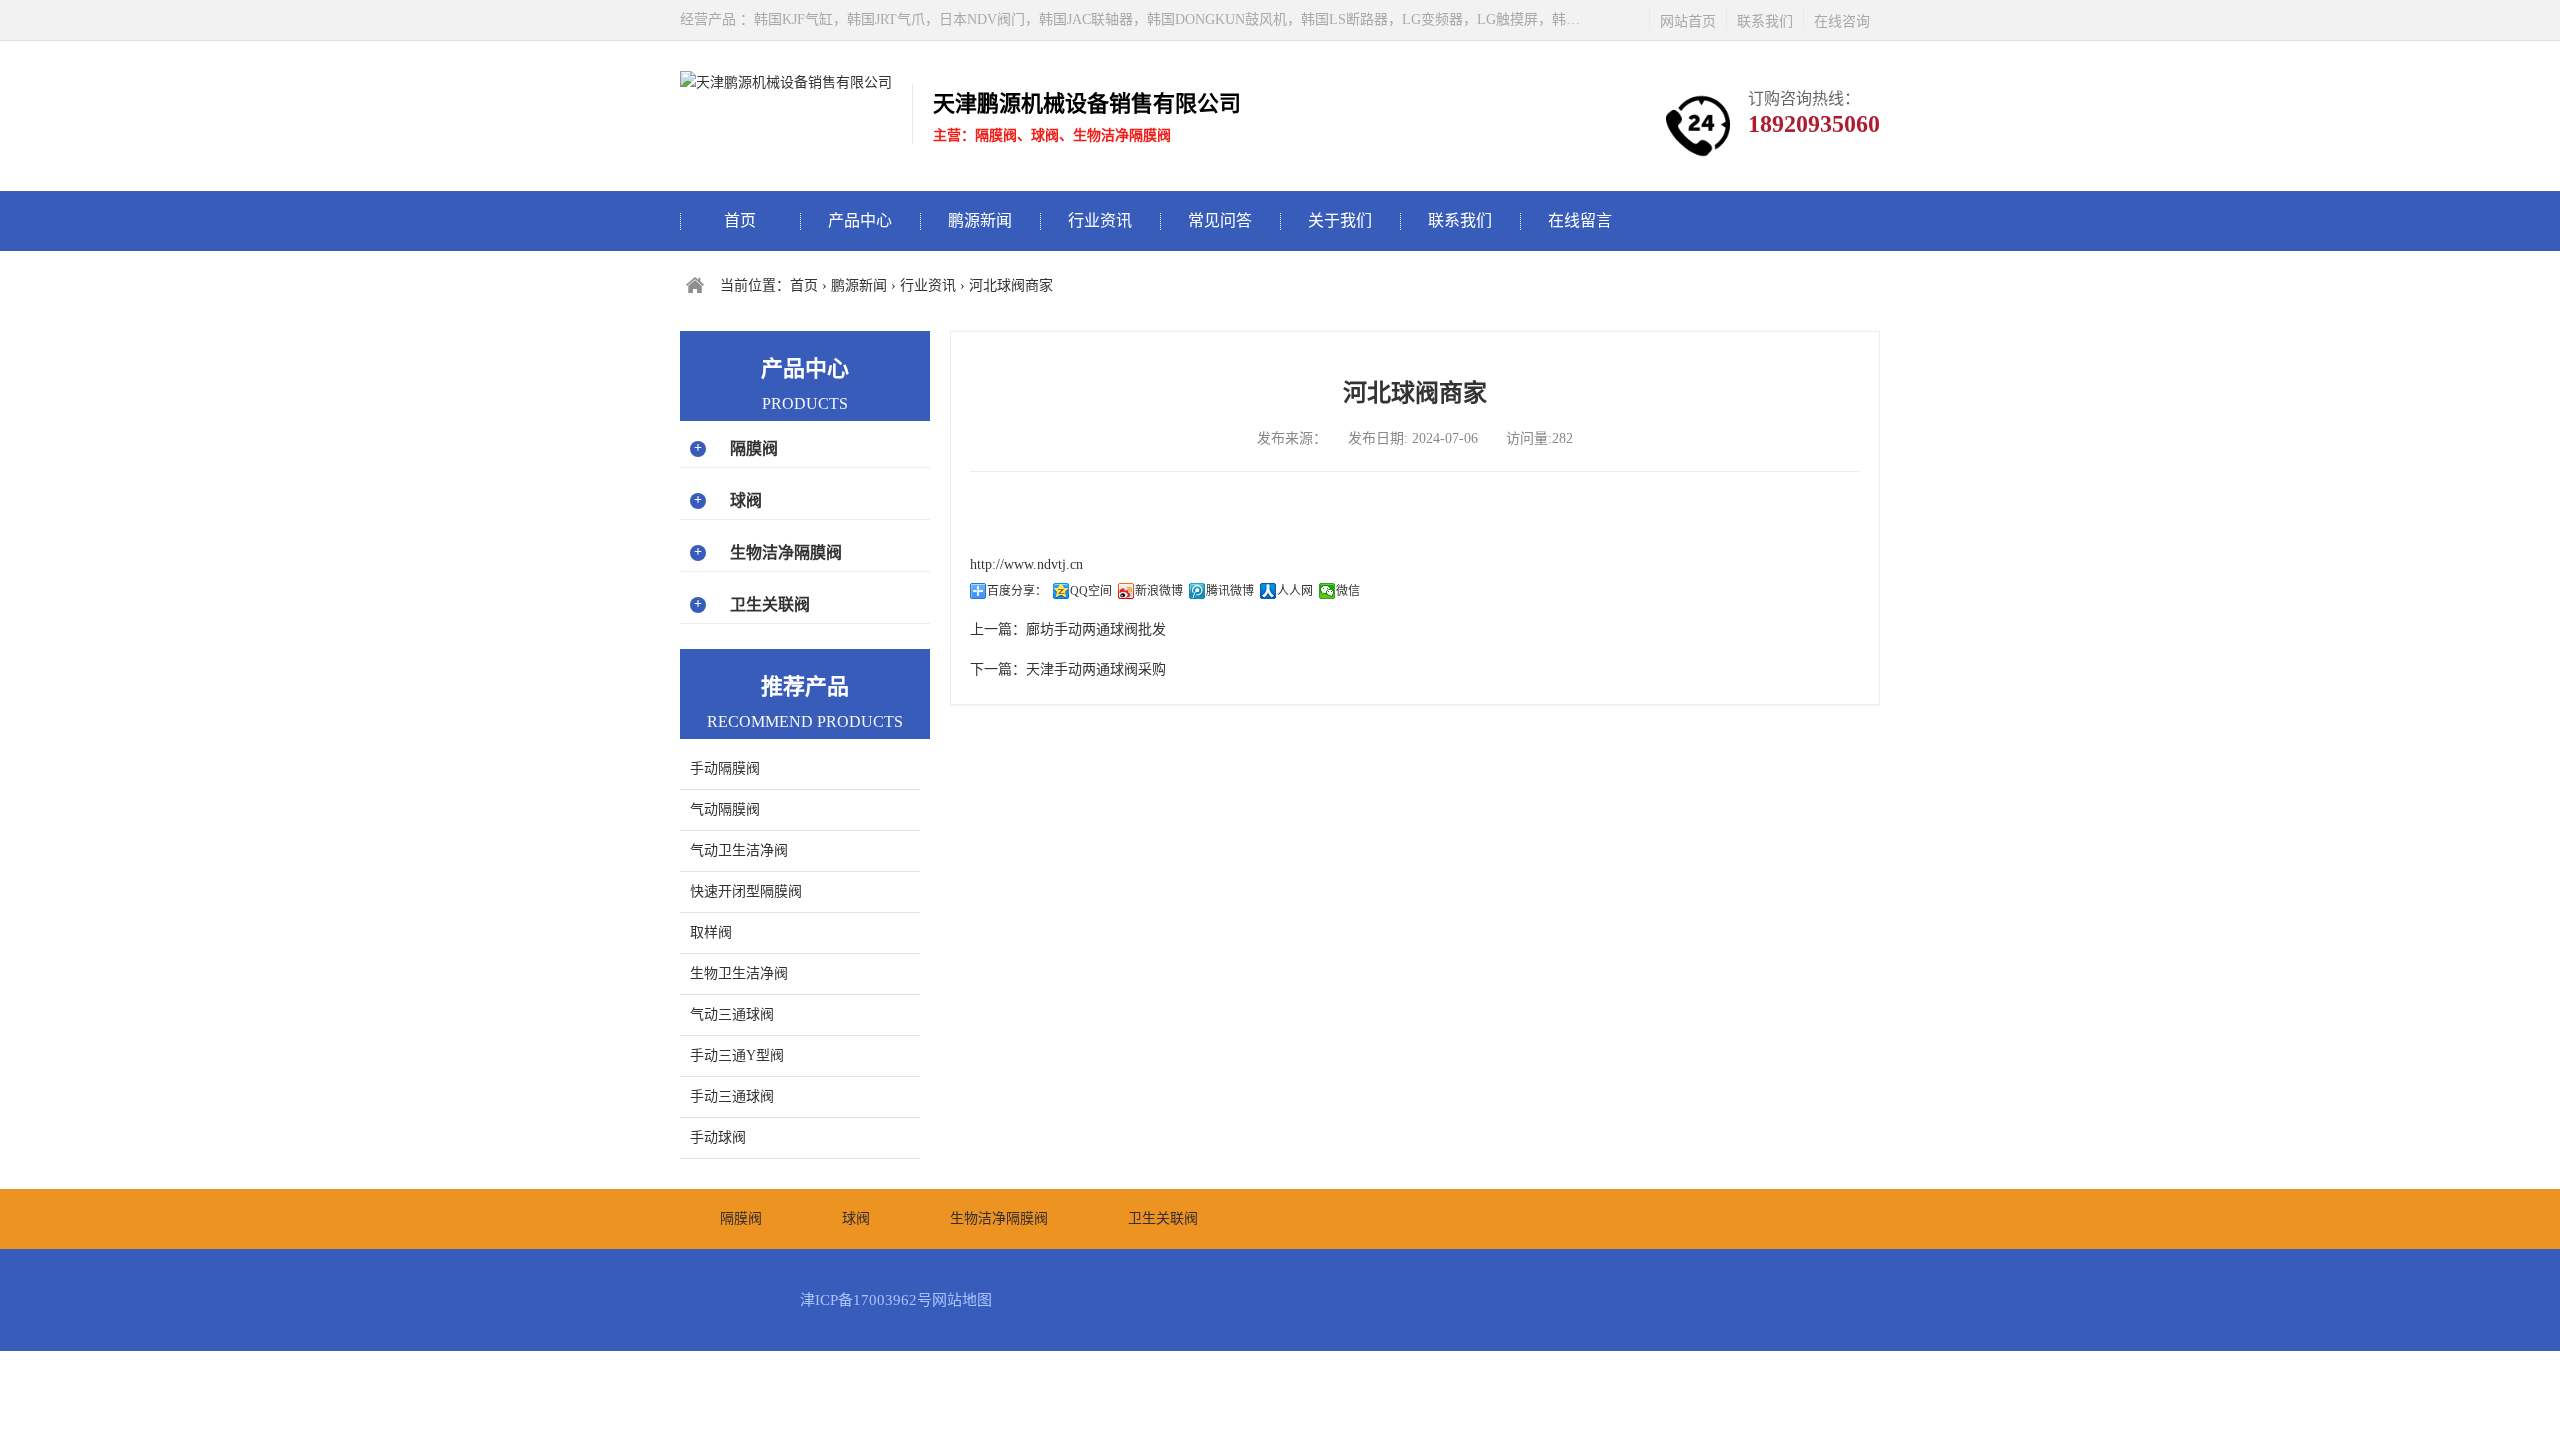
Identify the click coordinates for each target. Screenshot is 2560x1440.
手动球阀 (718, 1137)
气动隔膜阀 (725, 809)
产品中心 (860, 220)
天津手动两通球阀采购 (1096, 669)
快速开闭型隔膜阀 (746, 891)
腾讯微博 (1230, 591)
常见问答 (1220, 220)
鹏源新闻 (980, 220)
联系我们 (1765, 21)
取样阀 (711, 932)
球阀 (746, 500)
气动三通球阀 (732, 1014)
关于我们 (1340, 220)
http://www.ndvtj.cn (1026, 564)
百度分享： (1017, 591)
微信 (1348, 591)
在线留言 (1580, 220)
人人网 (1295, 591)
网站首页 (1688, 21)
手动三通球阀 (732, 1096)
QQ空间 (1091, 591)
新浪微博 (1159, 591)
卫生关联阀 (770, 604)
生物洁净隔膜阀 (786, 552)
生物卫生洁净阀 (739, 973)
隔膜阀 (754, 448)
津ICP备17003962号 (866, 1300)
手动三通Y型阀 (737, 1055)
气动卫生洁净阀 (739, 850)
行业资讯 (1100, 220)
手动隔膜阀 (725, 768)
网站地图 (962, 1300)
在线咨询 (1842, 21)
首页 (740, 220)
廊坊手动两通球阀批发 (1096, 629)
